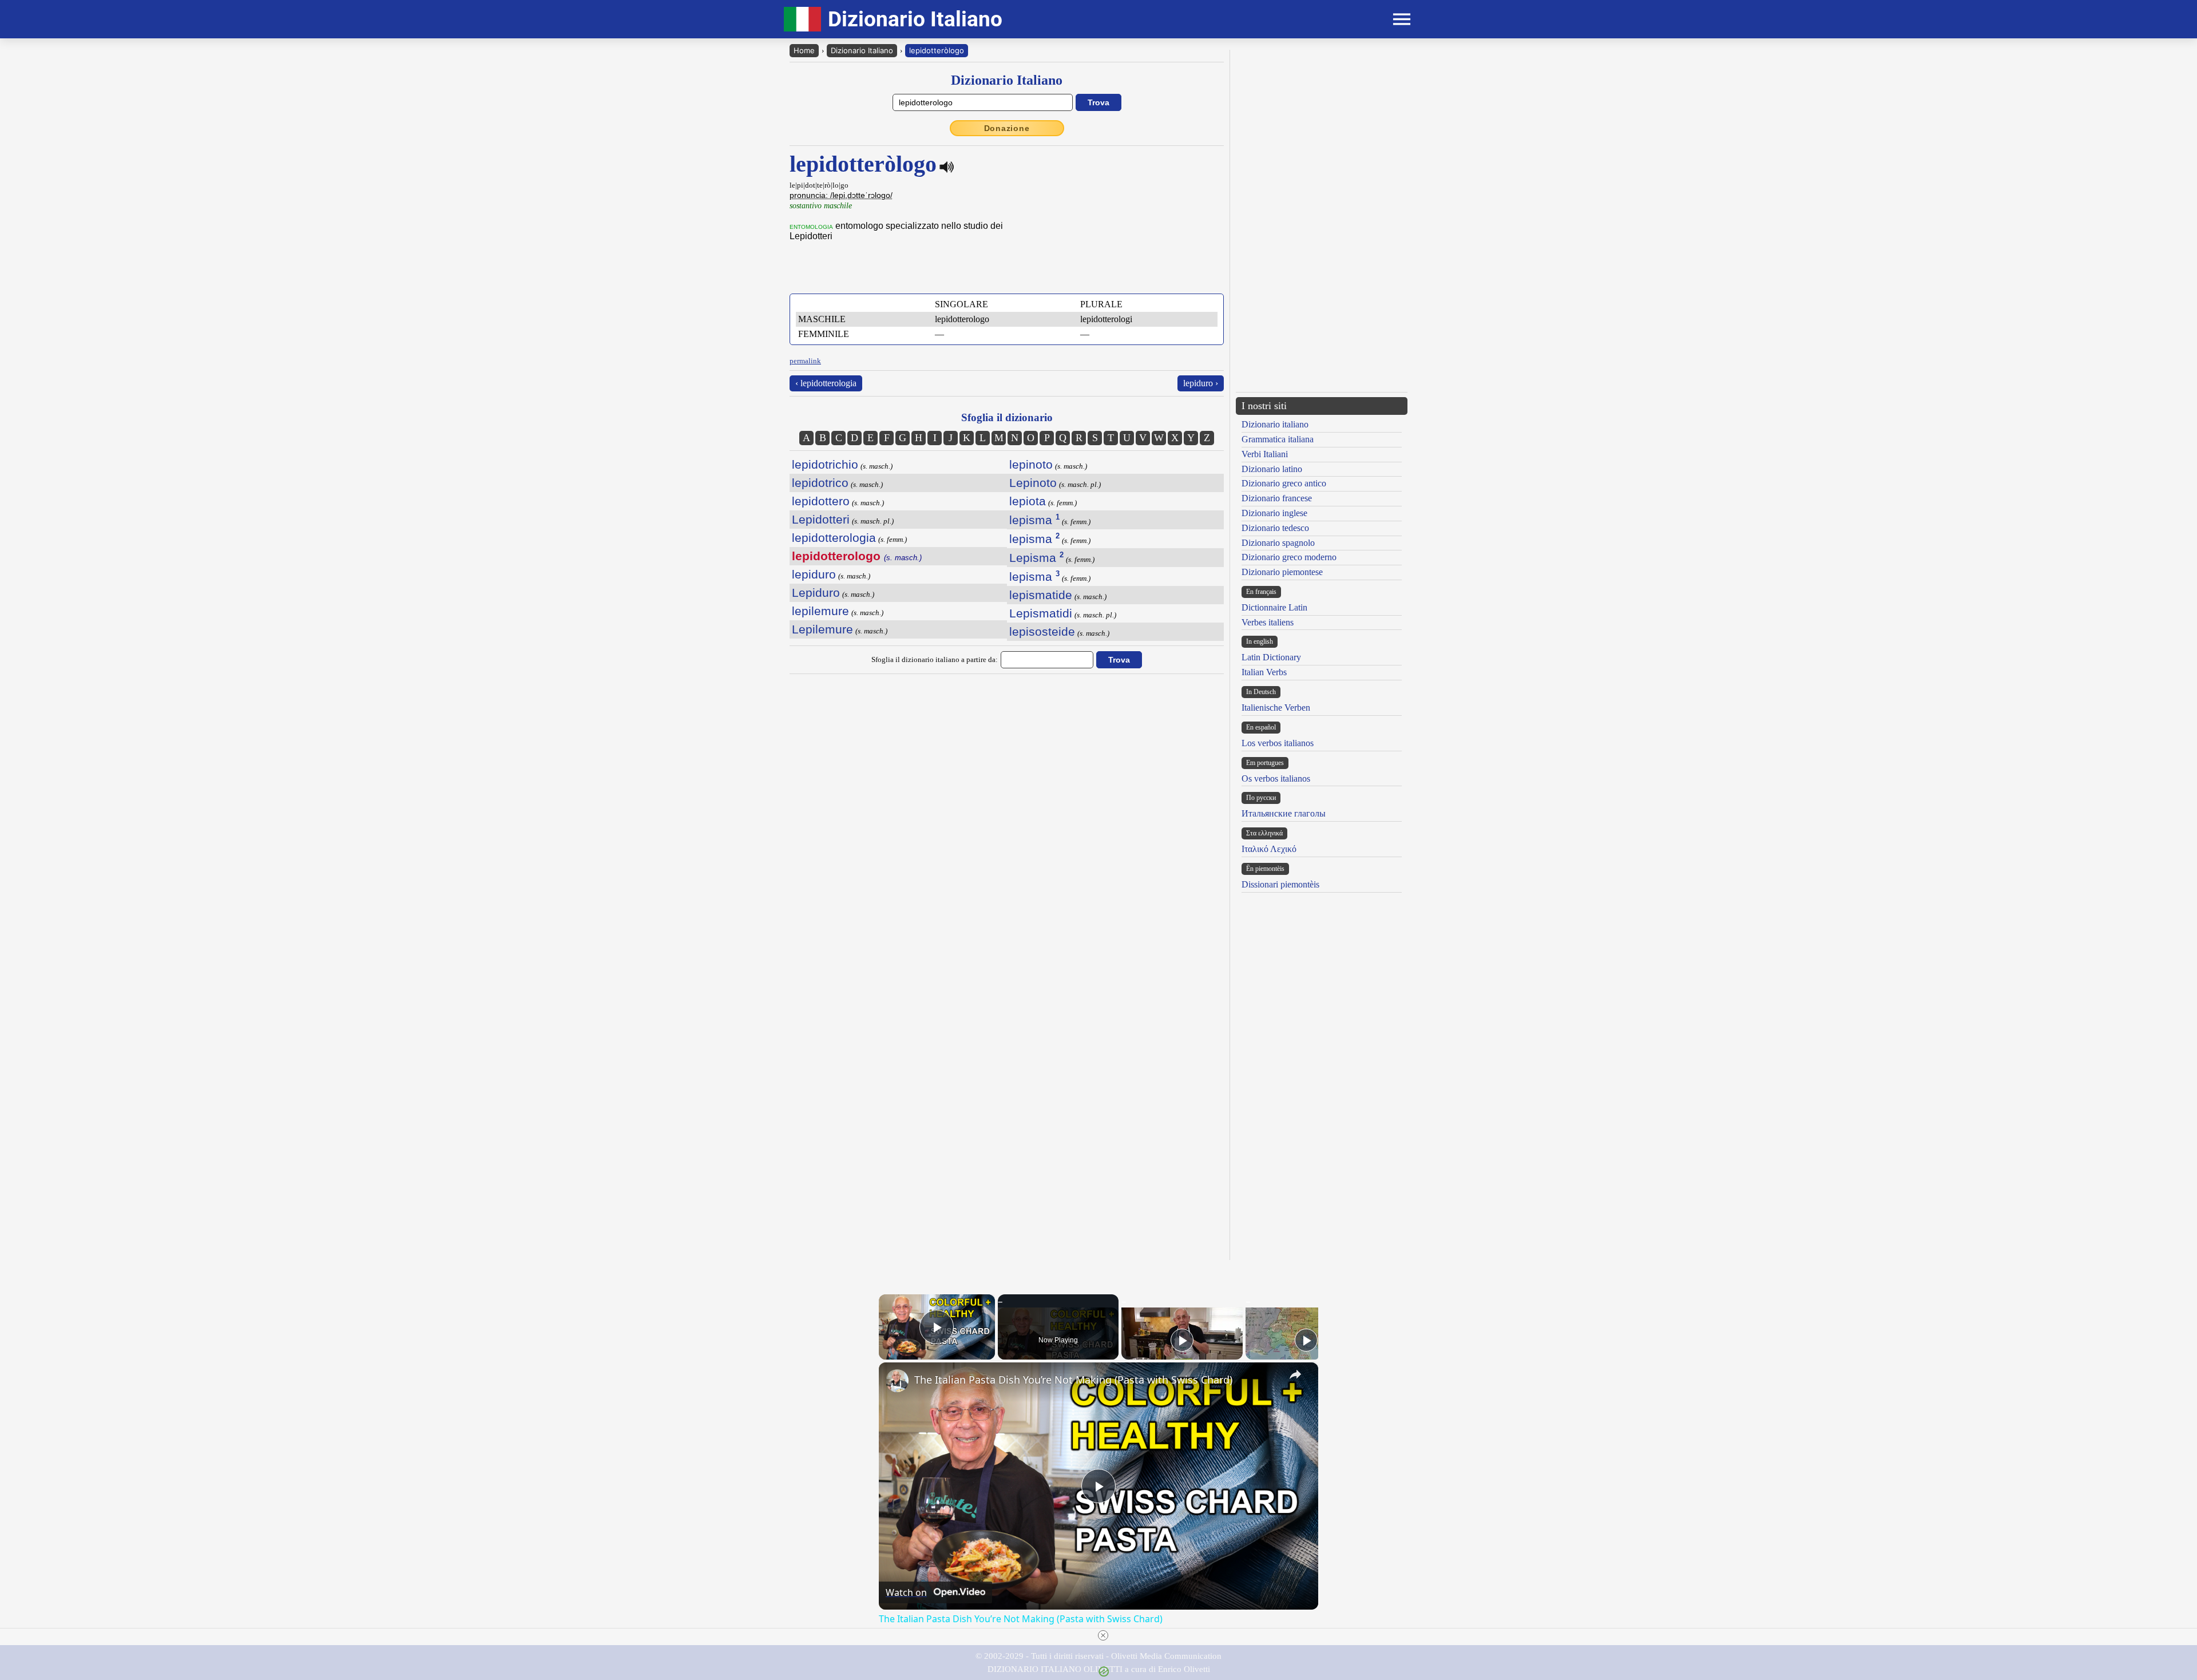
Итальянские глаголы (1284, 813)
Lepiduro (816, 593)
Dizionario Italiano (862, 50)
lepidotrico (820, 483)
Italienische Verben (1276, 708)
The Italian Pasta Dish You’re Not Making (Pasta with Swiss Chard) (1073, 1380)
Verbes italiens (1268, 622)
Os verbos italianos (1276, 778)
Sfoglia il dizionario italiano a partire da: (935, 659)
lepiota (1028, 501)
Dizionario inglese (1274, 513)
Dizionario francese (1277, 498)
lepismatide (1041, 595)
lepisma (1034, 520)
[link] (897, 1381)
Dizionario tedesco (1275, 528)
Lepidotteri (821, 519)
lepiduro (814, 574)
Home (804, 50)
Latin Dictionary (1271, 657)
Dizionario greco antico (1284, 483)
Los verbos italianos (1278, 743)
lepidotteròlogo (937, 50)
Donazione (1007, 128)
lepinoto (1031, 464)
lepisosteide (1042, 631)
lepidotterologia (834, 538)
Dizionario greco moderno (1289, 557)
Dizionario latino (1272, 469)
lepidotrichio (825, 464)
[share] (1295, 1374)
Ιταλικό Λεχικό (1269, 849)
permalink (805, 361)
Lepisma (1036, 558)
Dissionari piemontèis (1280, 884)
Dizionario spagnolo (1278, 543)
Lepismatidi (1041, 613)
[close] (1103, 1635)
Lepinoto (1033, 483)
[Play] (1182, 1340)
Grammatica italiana (1278, 439)
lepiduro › (1201, 383)
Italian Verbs (1264, 672)
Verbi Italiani (1265, 454)
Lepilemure (822, 629)
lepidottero (821, 501)
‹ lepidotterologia (826, 383)
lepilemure (820, 611)
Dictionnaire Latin (1274, 607)
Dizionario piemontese (1282, 572)
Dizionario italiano (1275, 424)
